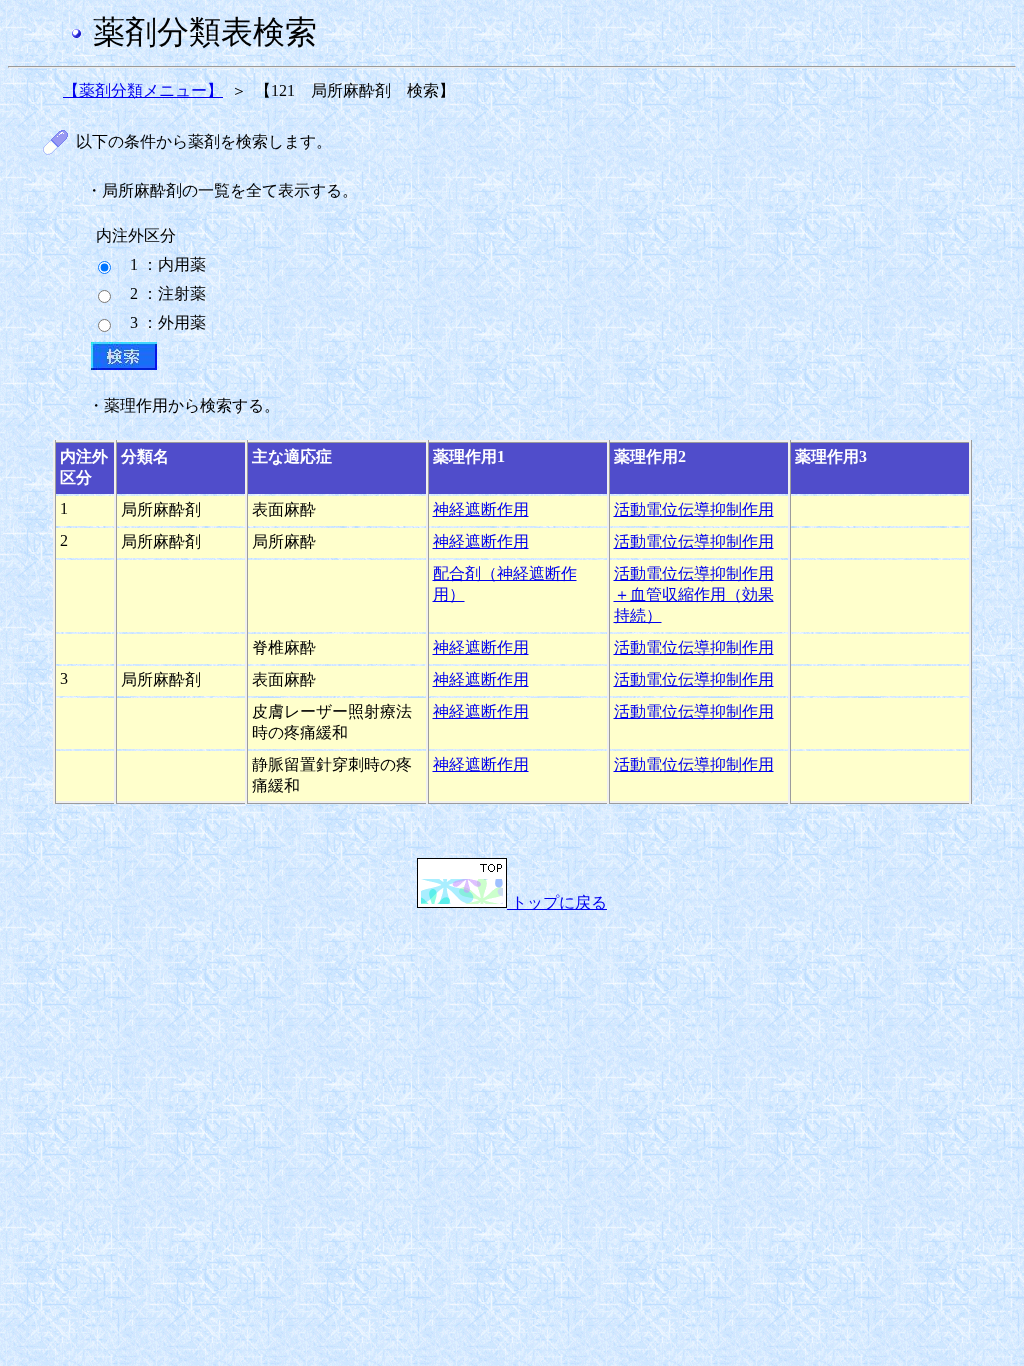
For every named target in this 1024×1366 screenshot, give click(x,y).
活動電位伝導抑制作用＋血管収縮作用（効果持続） (694, 594)
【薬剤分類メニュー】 (143, 90)
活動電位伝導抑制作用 (694, 509)
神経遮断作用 (481, 509)
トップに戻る (557, 902)
